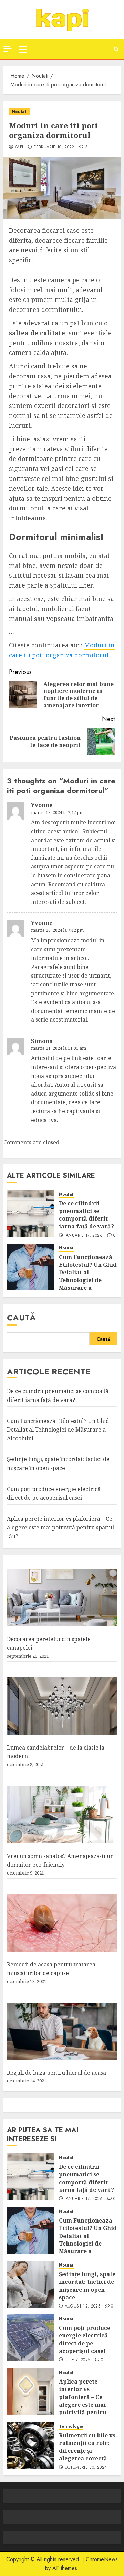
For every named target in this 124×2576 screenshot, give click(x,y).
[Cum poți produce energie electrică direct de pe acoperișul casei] (30, 2338)
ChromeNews (102, 2559)
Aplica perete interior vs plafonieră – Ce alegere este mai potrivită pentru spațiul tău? (60, 1527)
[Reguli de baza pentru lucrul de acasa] (62, 2031)
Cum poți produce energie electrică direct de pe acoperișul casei (85, 2339)
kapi (19, 147)
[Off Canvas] (8, 49)
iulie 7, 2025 (77, 2360)
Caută (21, 1317)
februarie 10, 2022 (54, 147)
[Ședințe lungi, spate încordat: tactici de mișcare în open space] (30, 2284)
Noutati (19, 112)
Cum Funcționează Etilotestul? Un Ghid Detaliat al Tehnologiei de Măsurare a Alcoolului (88, 1276)
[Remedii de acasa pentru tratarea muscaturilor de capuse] (62, 1923)
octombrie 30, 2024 (86, 2468)
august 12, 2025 (82, 2306)
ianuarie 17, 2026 (84, 1236)
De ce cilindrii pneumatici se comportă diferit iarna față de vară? (86, 1215)
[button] (23, 49)
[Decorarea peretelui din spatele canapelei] (62, 1598)
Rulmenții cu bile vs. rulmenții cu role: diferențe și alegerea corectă (88, 2447)
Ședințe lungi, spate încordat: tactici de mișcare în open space (87, 2286)
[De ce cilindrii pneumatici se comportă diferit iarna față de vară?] (30, 1213)
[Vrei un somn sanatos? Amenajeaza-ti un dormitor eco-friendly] (62, 1815)
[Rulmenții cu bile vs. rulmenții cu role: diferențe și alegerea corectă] (30, 2445)
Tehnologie (71, 2426)
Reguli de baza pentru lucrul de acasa (56, 2073)
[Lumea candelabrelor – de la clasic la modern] (62, 1706)
